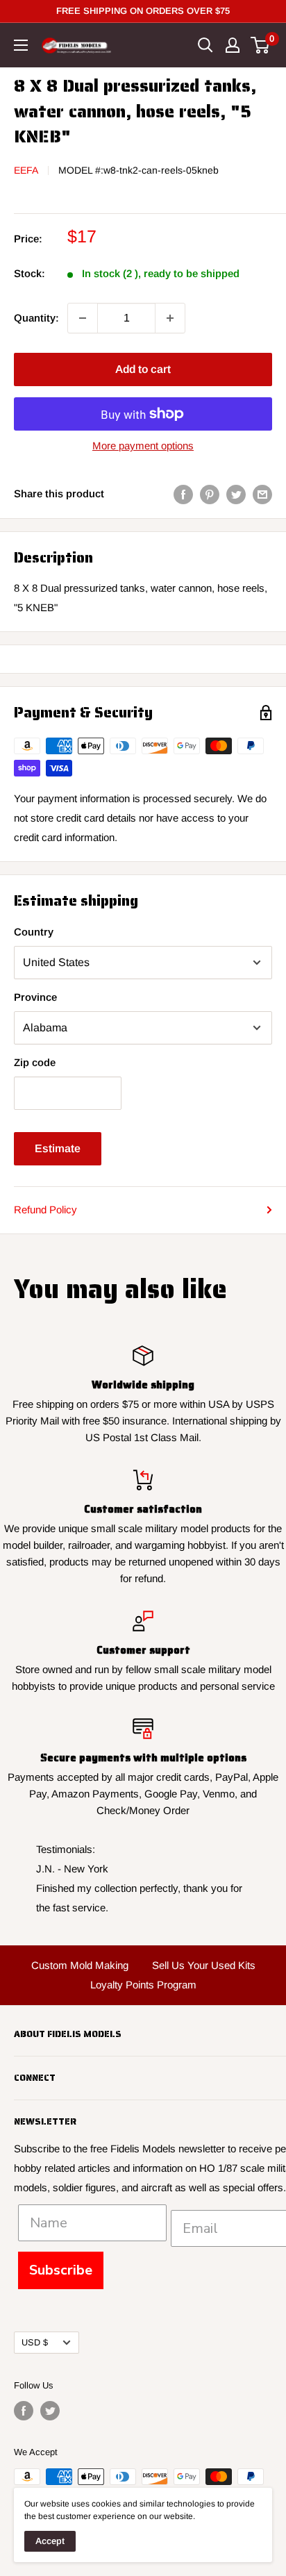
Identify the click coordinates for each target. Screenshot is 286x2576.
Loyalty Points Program (143, 1985)
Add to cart (143, 369)
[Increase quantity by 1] (170, 318)
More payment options (143, 446)
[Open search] (205, 45)
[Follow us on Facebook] (24, 2411)
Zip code (35, 1062)
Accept (50, 2541)
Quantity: (36, 318)
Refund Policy (45, 1210)
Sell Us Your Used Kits (204, 1965)
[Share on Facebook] (183, 494)
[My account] (233, 45)
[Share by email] (262, 494)
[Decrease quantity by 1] (83, 318)
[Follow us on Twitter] (50, 2411)
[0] (261, 45)
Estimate (58, 1148)
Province (35, 997)
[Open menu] (21, 45)
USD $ (35, 2342)
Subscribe (61, 2270)
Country (34, 932)
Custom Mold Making (80, 1965)
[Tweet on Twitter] (236, 494)
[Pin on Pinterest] (210, 494)
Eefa (26, 170)
